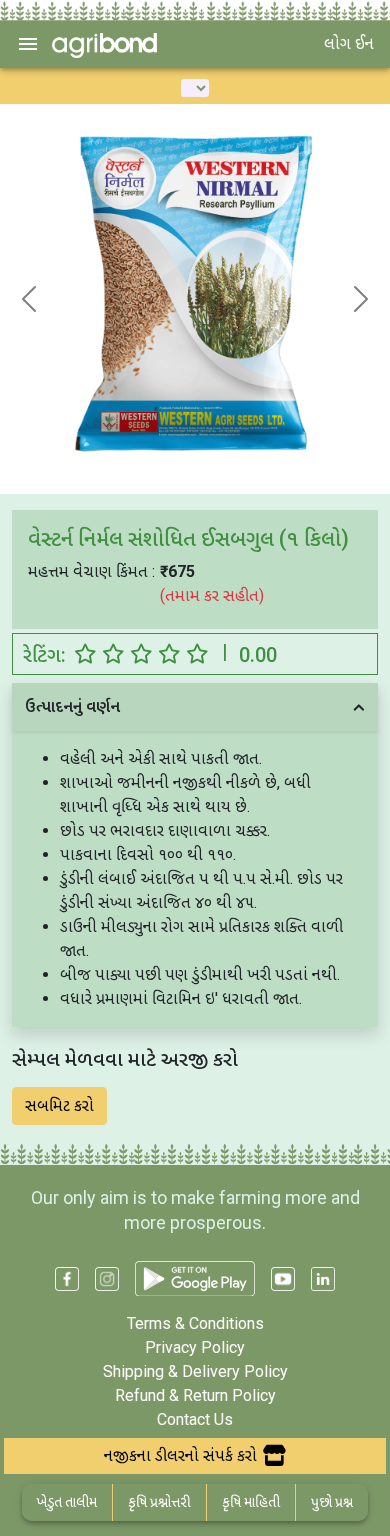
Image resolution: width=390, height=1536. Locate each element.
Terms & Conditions (195, 1323)
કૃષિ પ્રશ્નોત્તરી (159, 1502)
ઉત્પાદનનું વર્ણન (72, 706)
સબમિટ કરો (59, 1105)
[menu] (28, 44)
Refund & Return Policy (195, 1395)
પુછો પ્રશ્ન (332, 1502)
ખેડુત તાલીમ (67, 1502)
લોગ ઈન (349, 43)
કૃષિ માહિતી (251, 1502)
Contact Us (195, 1419)
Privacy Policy (195, 1347)
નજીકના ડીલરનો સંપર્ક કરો (180, 1455)
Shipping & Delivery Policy (195, 1371)
